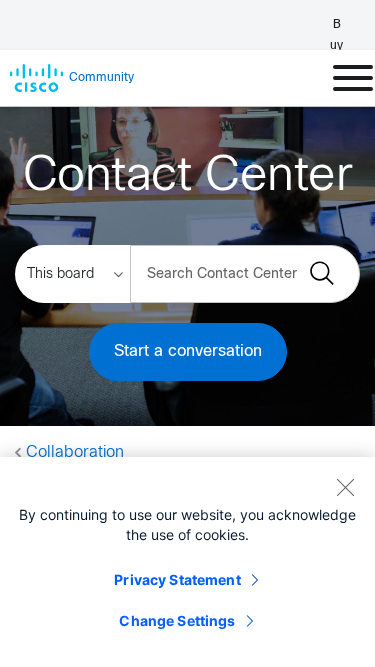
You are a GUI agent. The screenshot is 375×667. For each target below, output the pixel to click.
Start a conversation (188, 351)
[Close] (345, 487)
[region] (187, 562)
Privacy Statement (177, 579)
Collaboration (75, 452)
